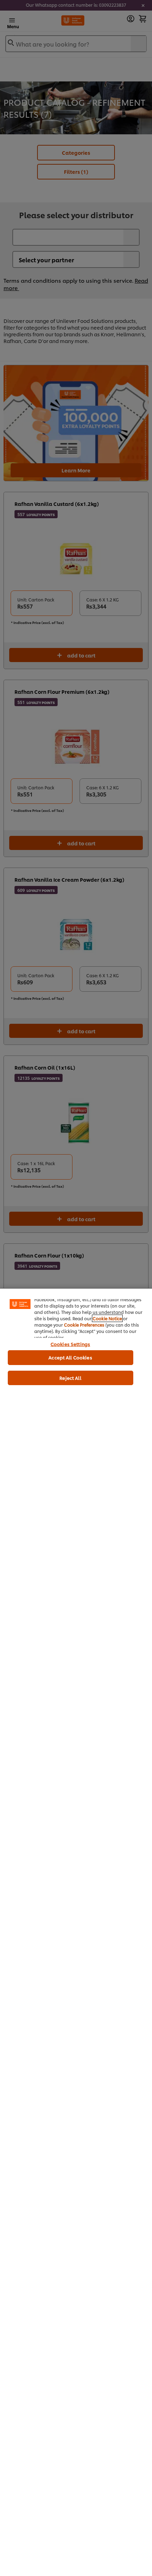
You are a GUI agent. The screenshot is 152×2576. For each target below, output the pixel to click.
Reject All (70, 1378)
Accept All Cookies (70, 1357)
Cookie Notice (107, 1318)
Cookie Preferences (84, 1325)
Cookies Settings (70, 1344)
